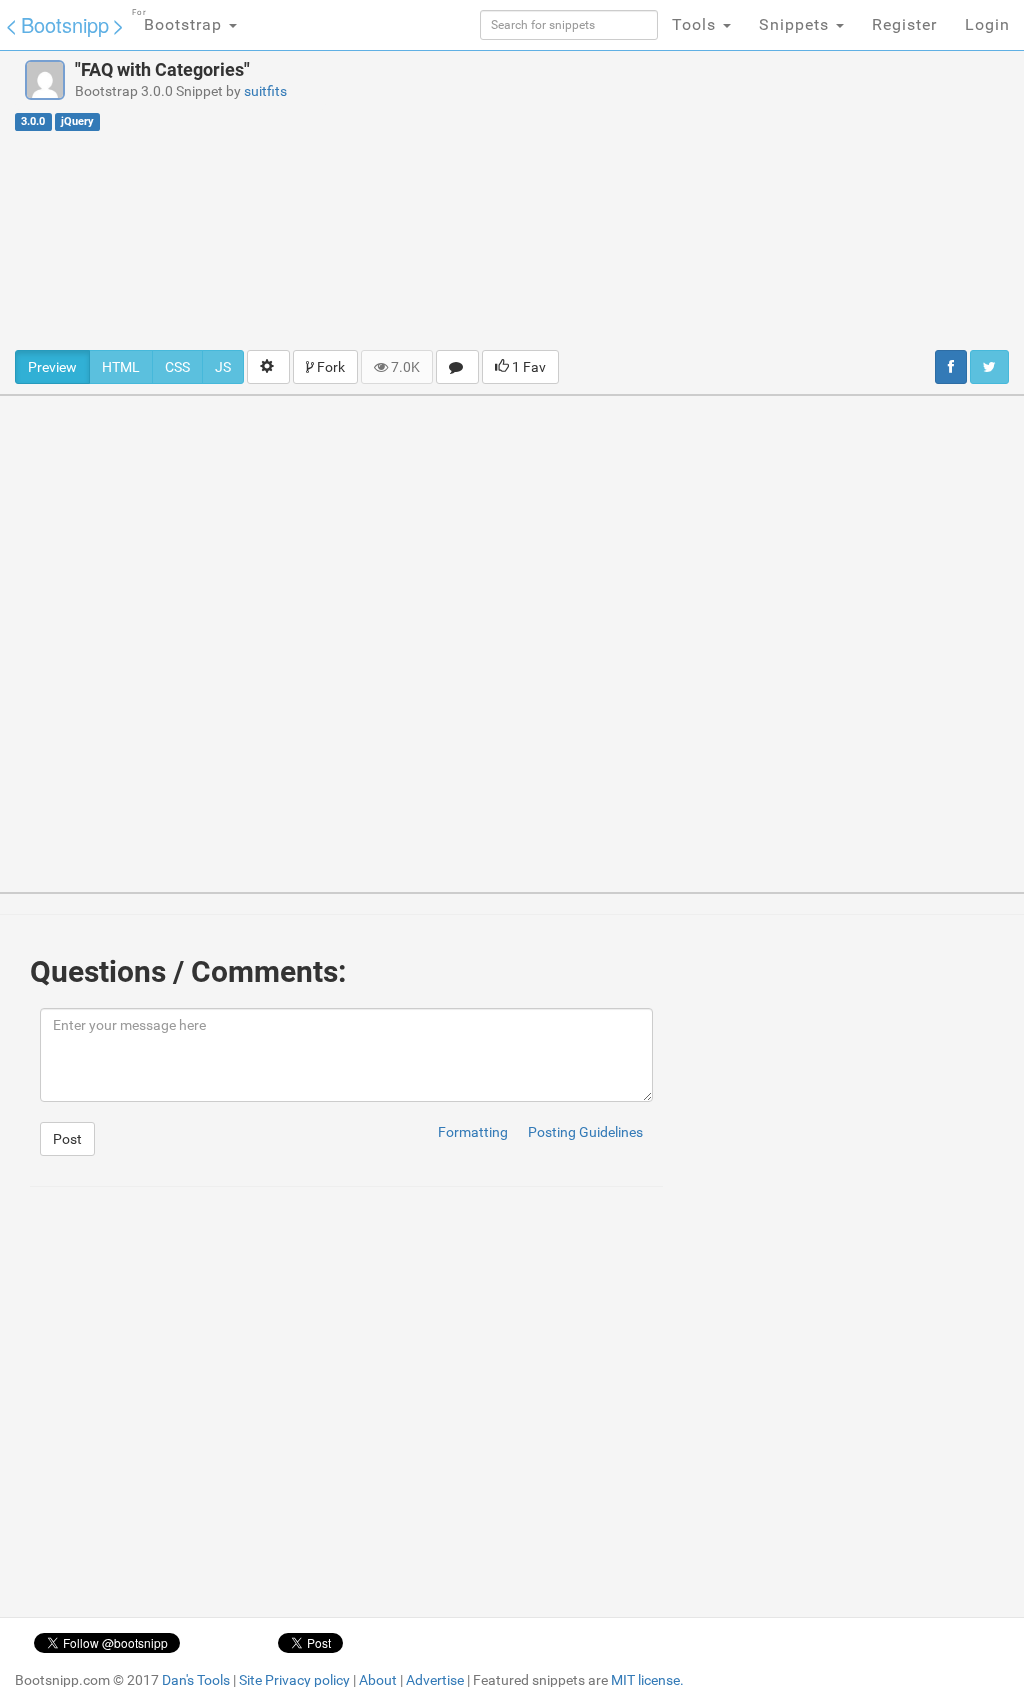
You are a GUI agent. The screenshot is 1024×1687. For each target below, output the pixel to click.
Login (987, 24)
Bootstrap (179, 21)
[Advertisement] (689, 200)
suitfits (265, 91)
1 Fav (527, 367)
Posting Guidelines (585, 1132)
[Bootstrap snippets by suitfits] (45, 80)
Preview (52, 367)
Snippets (796, 24)
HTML (121, 367)
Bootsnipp (65, 24)
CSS (177, 367)
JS (223, 367)
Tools (696, 24)
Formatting (473, 1132)
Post (67, 1139)
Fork (329, 367)
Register (904, 24)
